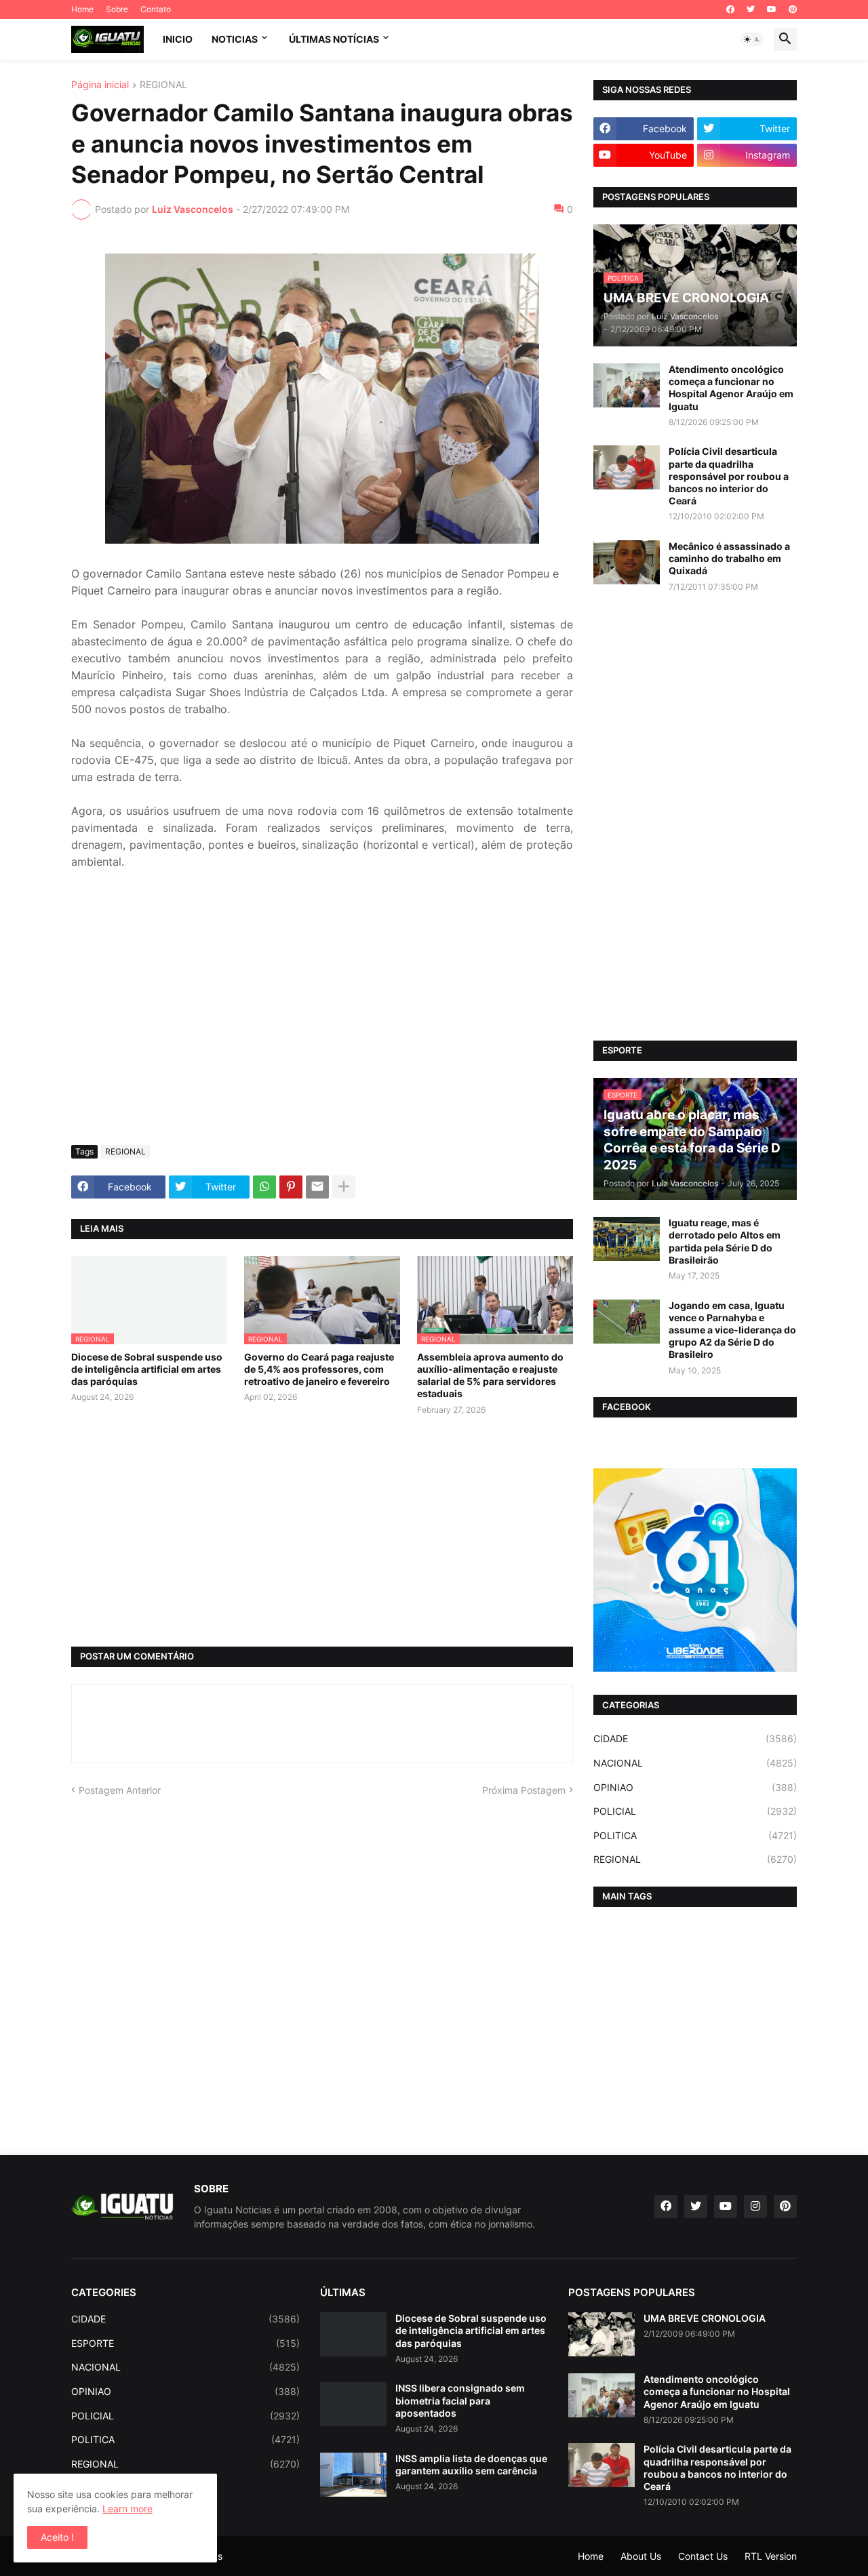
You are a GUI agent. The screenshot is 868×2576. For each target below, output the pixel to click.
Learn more (127, 2509)
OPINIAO (695, 1787)
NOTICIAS (235, 39)
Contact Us (703, 2556)
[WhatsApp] (264, 1187)
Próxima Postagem (524, 1790)
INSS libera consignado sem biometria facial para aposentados (460, 2400)
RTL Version (771, 2556)
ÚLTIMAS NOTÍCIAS (334, 39)
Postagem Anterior (120, 1790)
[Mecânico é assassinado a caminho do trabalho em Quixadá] (627, 562)
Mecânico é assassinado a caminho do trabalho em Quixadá (729, 558)
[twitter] (751, 9)
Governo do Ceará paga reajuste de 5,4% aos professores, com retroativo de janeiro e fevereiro (319, 1369)
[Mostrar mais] (344, 1187)
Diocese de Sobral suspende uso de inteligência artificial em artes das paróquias (147, 1369)
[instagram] (755, 2207)
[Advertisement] (322, 1033)
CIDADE (695, 1738)
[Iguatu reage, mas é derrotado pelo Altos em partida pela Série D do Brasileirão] (627, 1239)
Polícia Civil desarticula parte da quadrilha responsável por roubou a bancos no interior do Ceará (729, 476)
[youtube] (772, 9)
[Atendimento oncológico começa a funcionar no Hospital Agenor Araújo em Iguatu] (627, 385)
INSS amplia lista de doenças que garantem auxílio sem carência (471, 2464)
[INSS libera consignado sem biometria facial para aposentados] (353, 2404)
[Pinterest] (291, 1187)
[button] (752, 39)
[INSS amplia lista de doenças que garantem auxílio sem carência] (353, 2475)
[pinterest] (793, 9)
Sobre (117, 9)
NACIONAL (695, 1763)
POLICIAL (695, 1811)
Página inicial (100, 85)
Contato (156, 9)
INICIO (178, 39)
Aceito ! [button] (57, 2537)
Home (82, 9)
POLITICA (695, 1835)
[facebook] (730, 9)
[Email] (317, 1187)
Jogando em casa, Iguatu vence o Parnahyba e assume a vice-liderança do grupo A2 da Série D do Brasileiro (732, 1330)
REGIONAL (163, 85)
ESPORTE (185, 2343)
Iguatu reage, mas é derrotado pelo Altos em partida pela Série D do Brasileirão (725, 1241)
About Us (641, 2556)
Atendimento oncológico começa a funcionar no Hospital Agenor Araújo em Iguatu (731, 388)
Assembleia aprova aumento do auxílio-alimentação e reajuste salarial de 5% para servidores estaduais (490, 1375)
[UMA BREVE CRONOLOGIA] (601, 2334)
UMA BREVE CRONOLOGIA (705, 2318)
